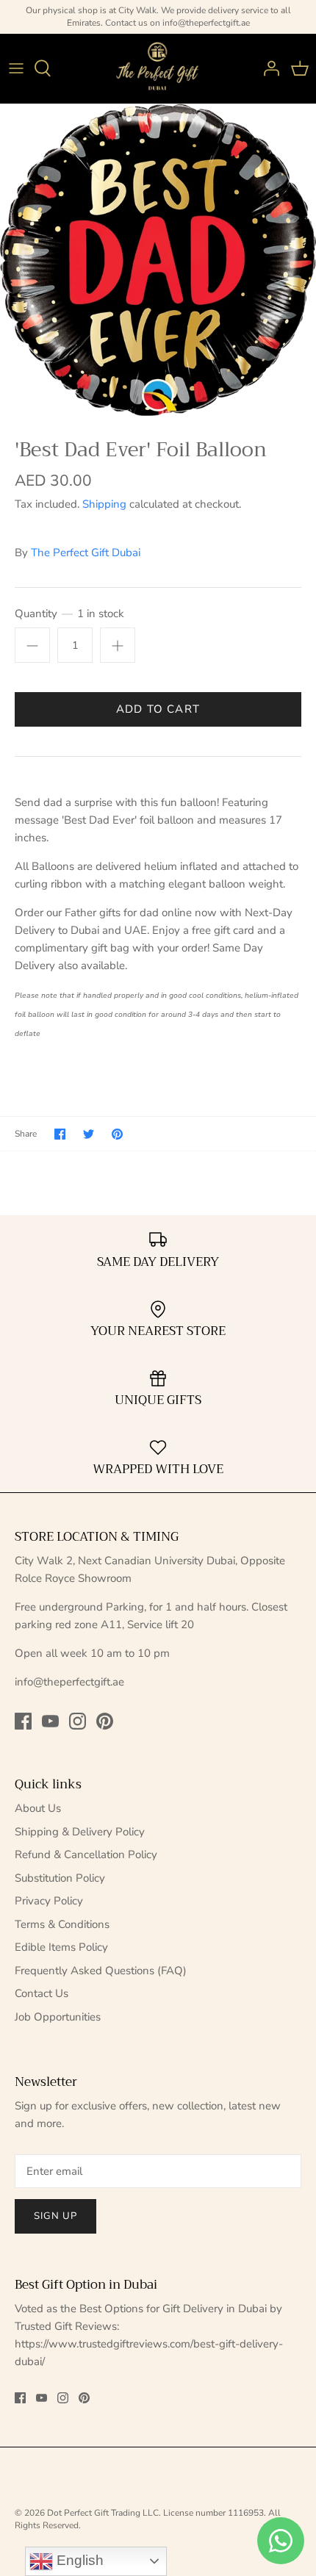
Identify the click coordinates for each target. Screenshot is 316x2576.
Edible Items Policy (61, 1947)
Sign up (55, 2216)
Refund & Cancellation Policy (86, 1854)
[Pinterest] (105, 1721)
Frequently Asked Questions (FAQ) (101, 1971)
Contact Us (42, 1993)
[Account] (267, 68)
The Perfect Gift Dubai (86, 553)
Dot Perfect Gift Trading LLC (103, 2513)
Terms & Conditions (62, 1924)
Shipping (104, 504)
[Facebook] (23, 1721)
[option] (158, 260)
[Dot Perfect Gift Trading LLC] (158, 69)
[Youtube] (50, 1721)
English (78, 2560)
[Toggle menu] (16, 68)
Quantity (69, 614)
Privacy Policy (49, 1901)
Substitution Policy (60, 1878)
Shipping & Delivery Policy (80, 1832)
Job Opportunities (58, 2017)
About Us (38, 1808)
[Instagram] (78, 1721)
